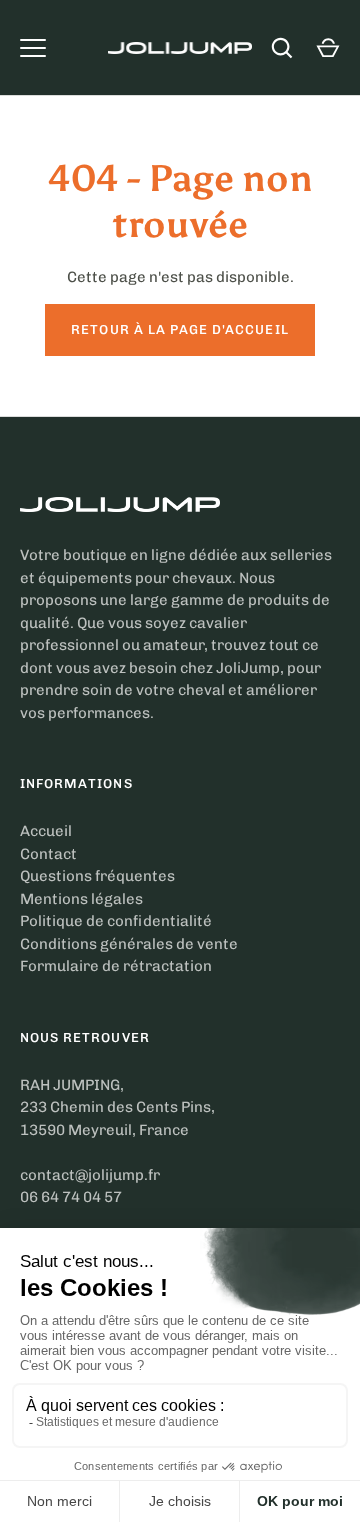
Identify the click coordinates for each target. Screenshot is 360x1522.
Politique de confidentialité (116, 921)
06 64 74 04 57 (71, 1197)
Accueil (46, 831)
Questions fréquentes (97, 876)
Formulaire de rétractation (116, 966)
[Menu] (33, 48)
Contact (48, 854)
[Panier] (328, 48)
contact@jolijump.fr (90, 1175)
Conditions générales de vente (129, 944)
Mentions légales (81, 899)
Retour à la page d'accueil (179, 329)
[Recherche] (282, 48)
